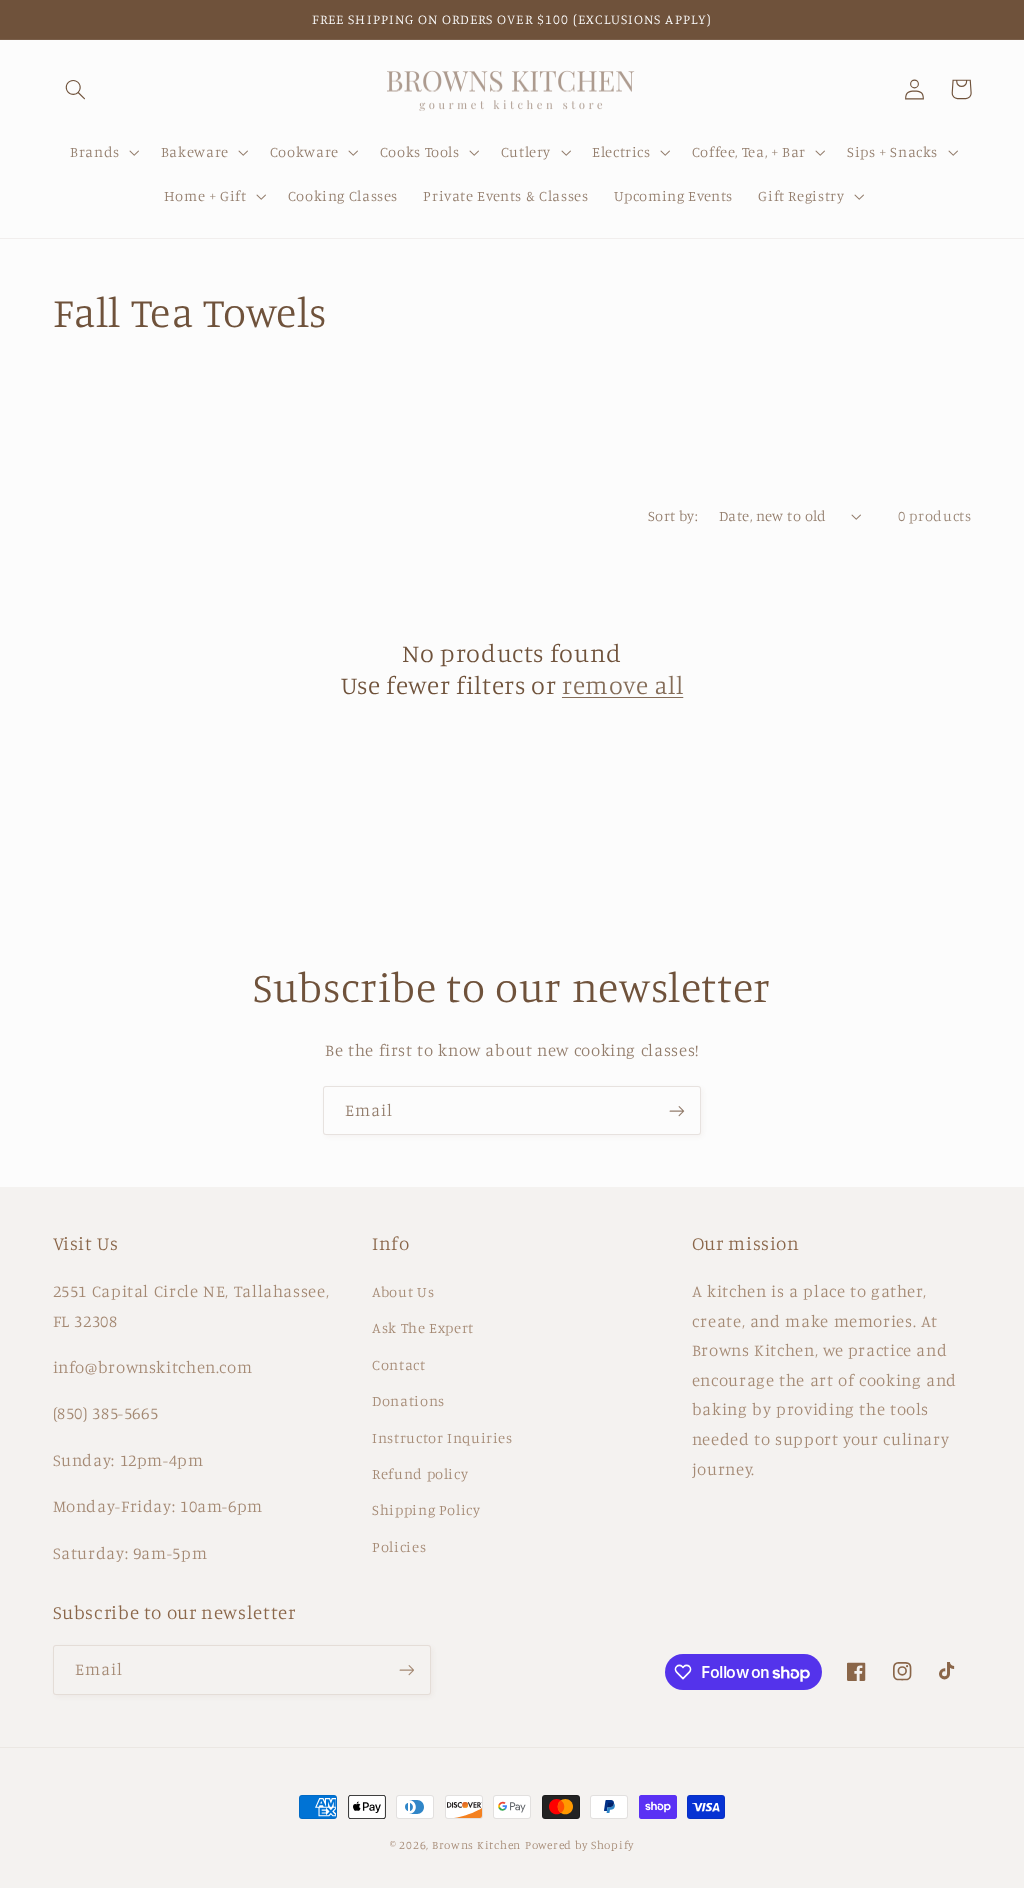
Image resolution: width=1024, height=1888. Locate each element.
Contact (398, 1364)
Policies (399, 1546)
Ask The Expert (423, 1327)
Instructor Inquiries (442, 1437)
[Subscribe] (677, 1110)
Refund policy (420, 1473)
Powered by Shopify (579, 1845)
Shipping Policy (426, 1509)
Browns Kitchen (476, 1845)
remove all (622, 684)
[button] (76, 89)
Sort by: (673, 515)
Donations (408, 1400)
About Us (403, 1291)
